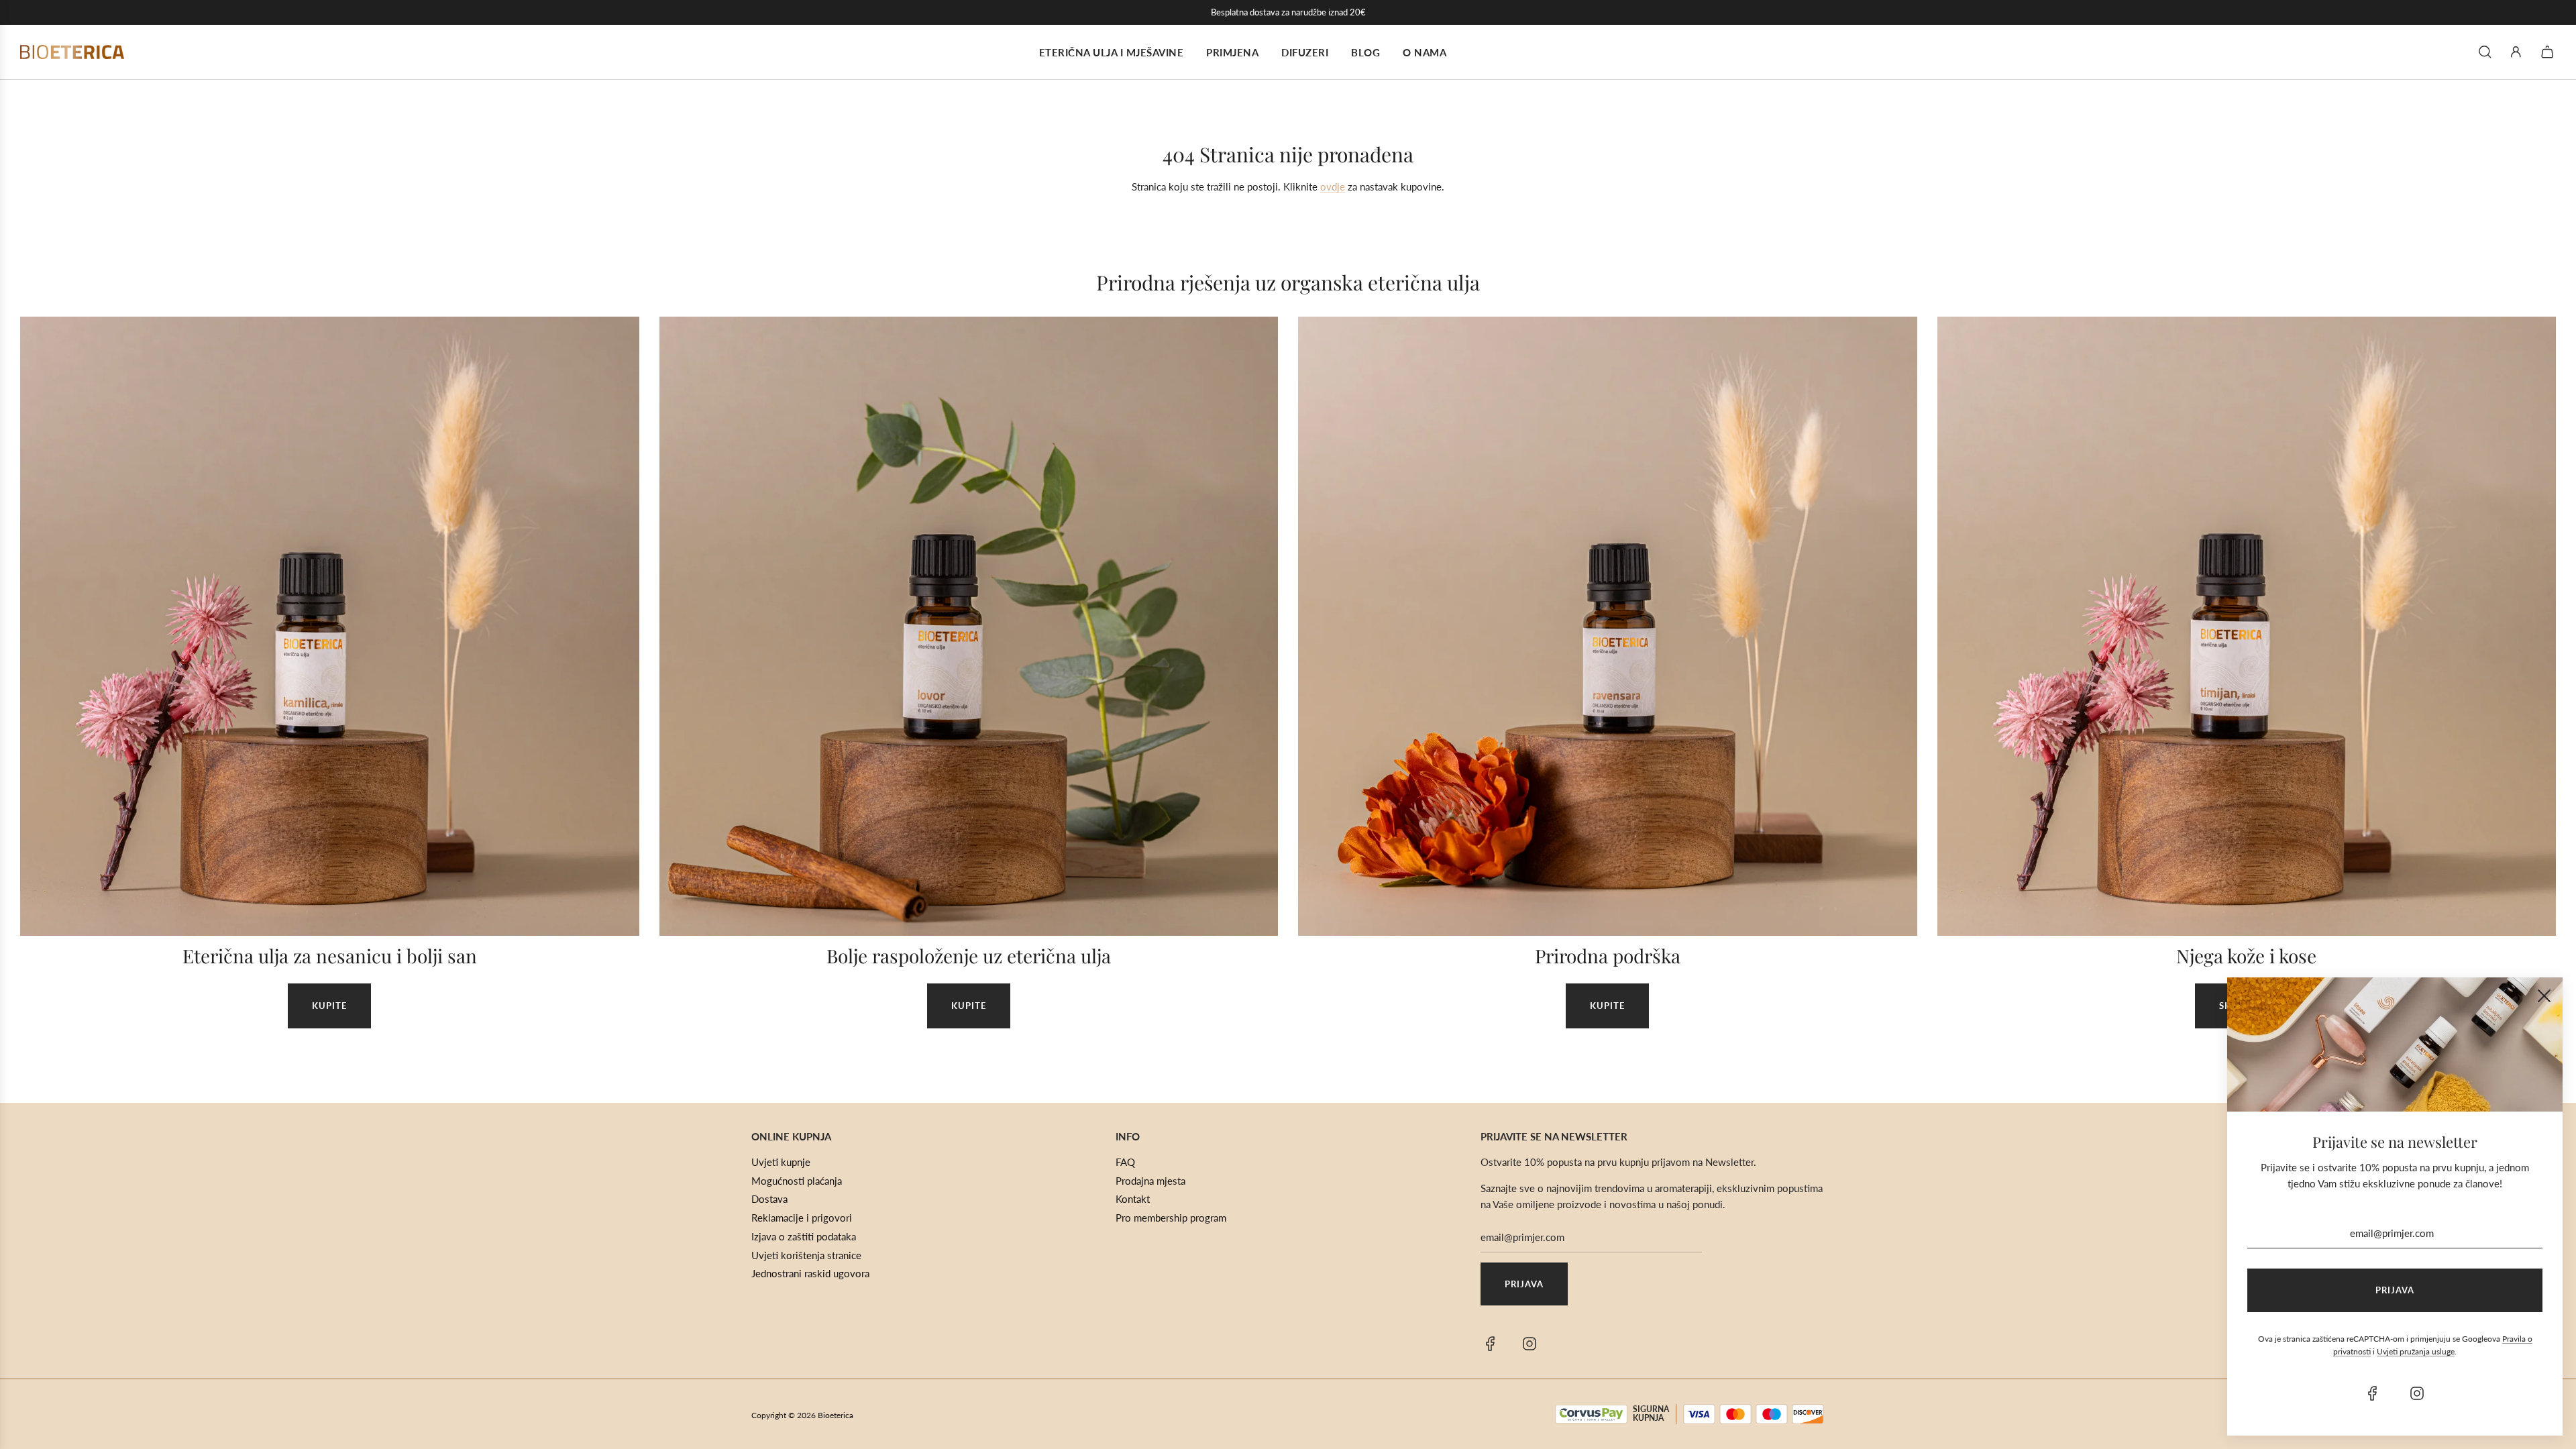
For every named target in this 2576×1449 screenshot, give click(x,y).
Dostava (769, 1199)
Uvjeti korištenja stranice (806, 1255)
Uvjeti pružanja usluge (2416, 1351)
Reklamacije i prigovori (802, 1218)
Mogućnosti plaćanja (797, 1181)
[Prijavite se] (2516, 52)
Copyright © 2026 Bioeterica (802, 1415)
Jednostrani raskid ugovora (810, 1273)
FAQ (1125, 1162)
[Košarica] (2549, 52)
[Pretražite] (2485, 52)
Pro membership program (1171, 1218)
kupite (329, 1006)
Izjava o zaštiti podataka (804, 1236)
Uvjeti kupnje (781, 1162)
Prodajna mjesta (1150, 1181)
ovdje (1333, 186)
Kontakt (1133, 1199)
